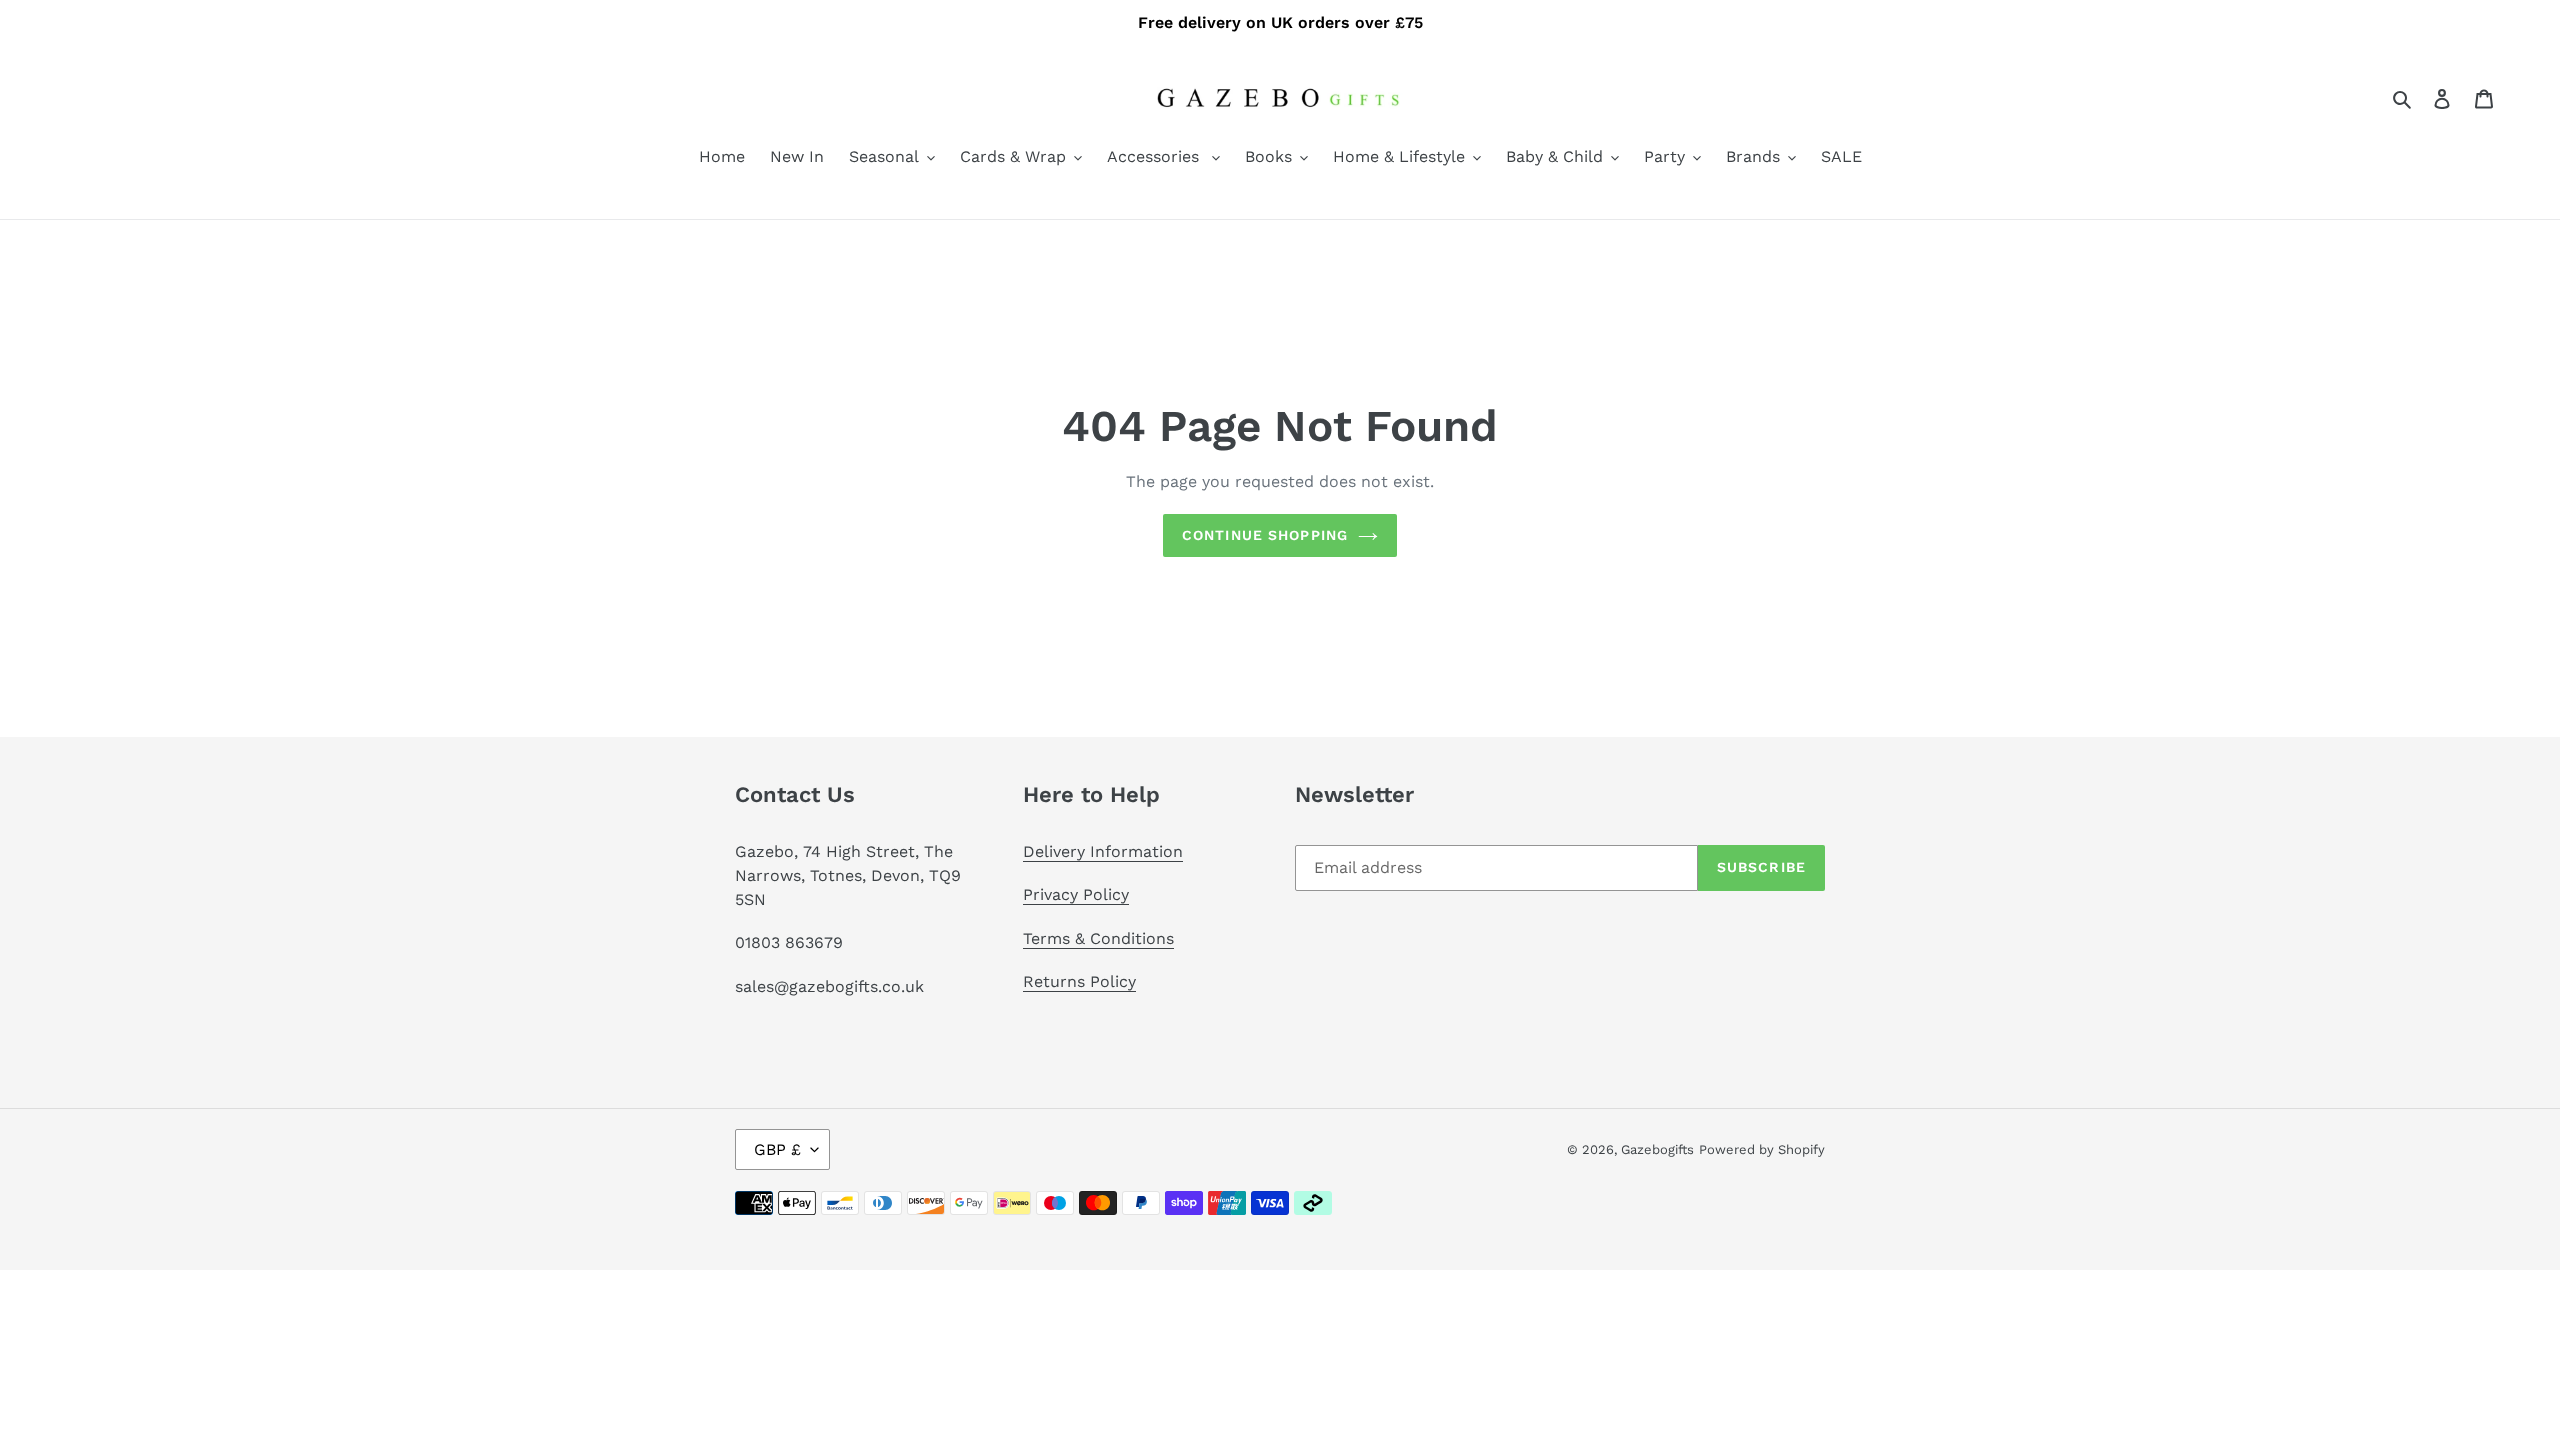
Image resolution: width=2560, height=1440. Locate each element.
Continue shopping (1265, 535)
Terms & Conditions (1098, 938)
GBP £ (777, 1149)
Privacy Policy (1076, 894)
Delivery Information (1103, 851)
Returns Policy (1079, 981)
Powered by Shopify (1762, 1149)
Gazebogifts (1657, 1149)
